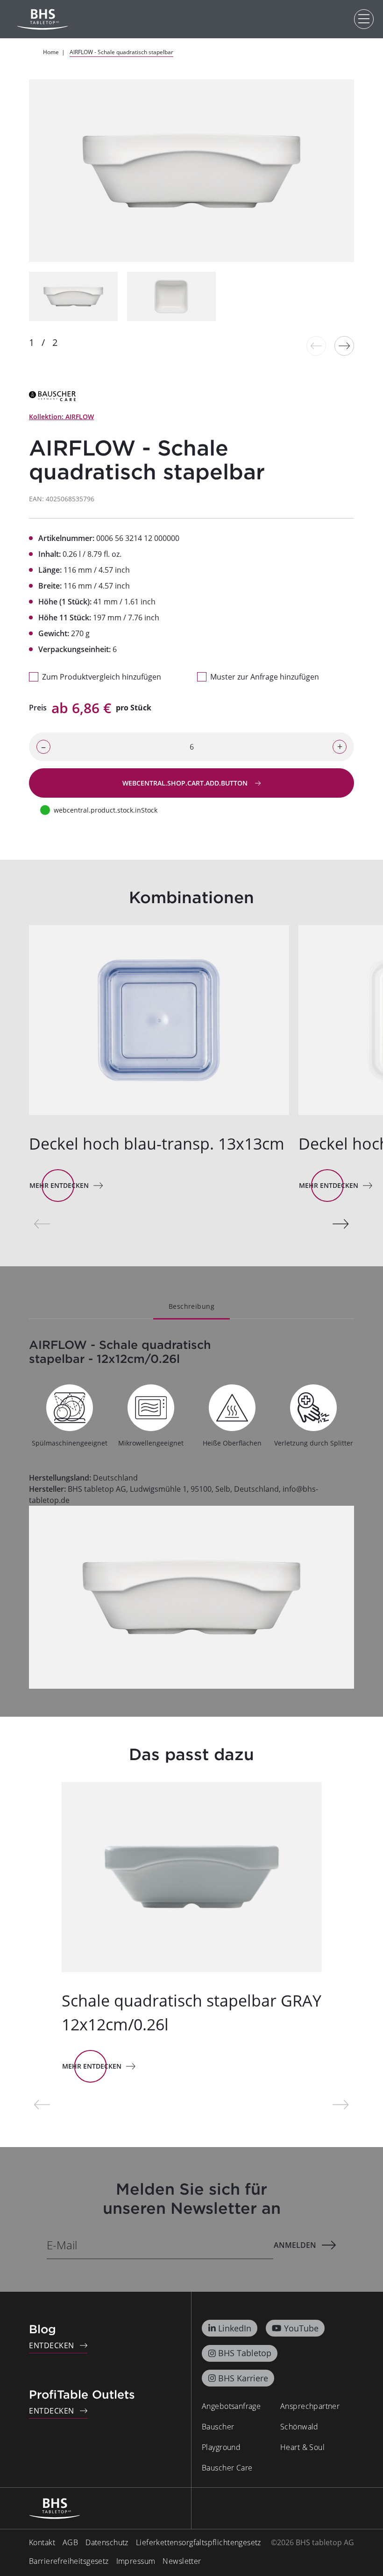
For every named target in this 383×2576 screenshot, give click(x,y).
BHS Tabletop (245, 2353)
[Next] (344, 346)
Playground (221, 2447)
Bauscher (218, 2427)
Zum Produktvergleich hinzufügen (102, 677)
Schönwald (299, 2427)
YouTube (301, 2328)
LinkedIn (235, 2328)
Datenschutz (107, 2542)
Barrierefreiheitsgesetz (69, 2561)
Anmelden (295, 2245)
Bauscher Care (227, 2468)
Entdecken (52, 2345)
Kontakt (42, 2542)
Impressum (136, 2561)
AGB (70, 2542)
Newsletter (182, 2561)
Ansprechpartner (310, 2406)
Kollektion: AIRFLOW (61, 417)
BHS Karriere (243, 2378)
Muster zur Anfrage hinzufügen (265, 677)
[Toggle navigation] (364, 19)
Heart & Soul (302, 2447)
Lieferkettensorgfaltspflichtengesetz (199, 2542)
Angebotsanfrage (231, 2406)
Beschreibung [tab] (191, 1306)
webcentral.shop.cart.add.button (186, 783)
